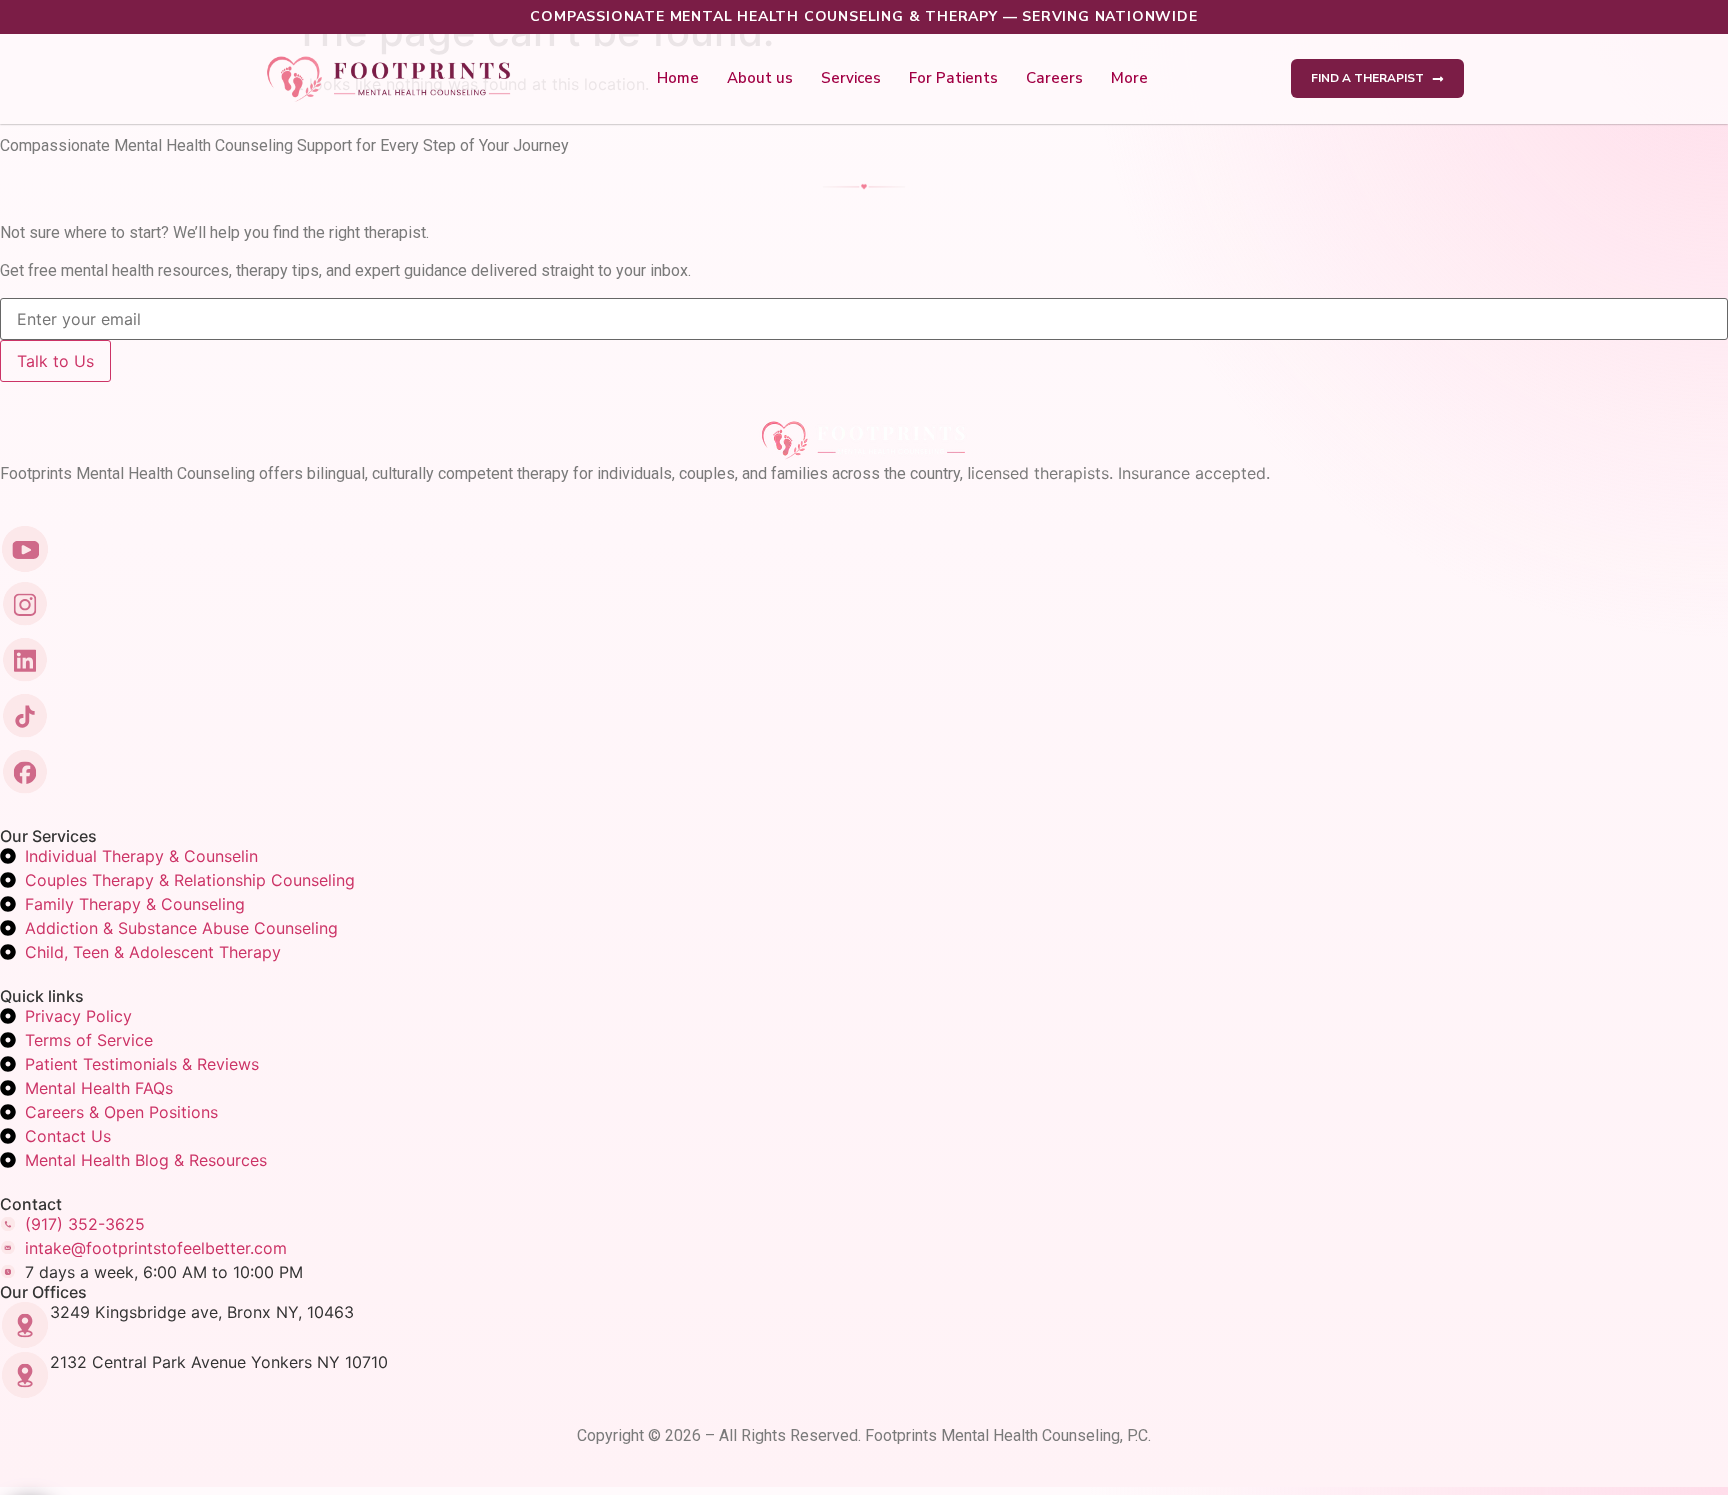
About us (760, 78)
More (1129, 78)
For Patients (953, 78)
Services (851, 78)
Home (678, 78)
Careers (1054, 78)
